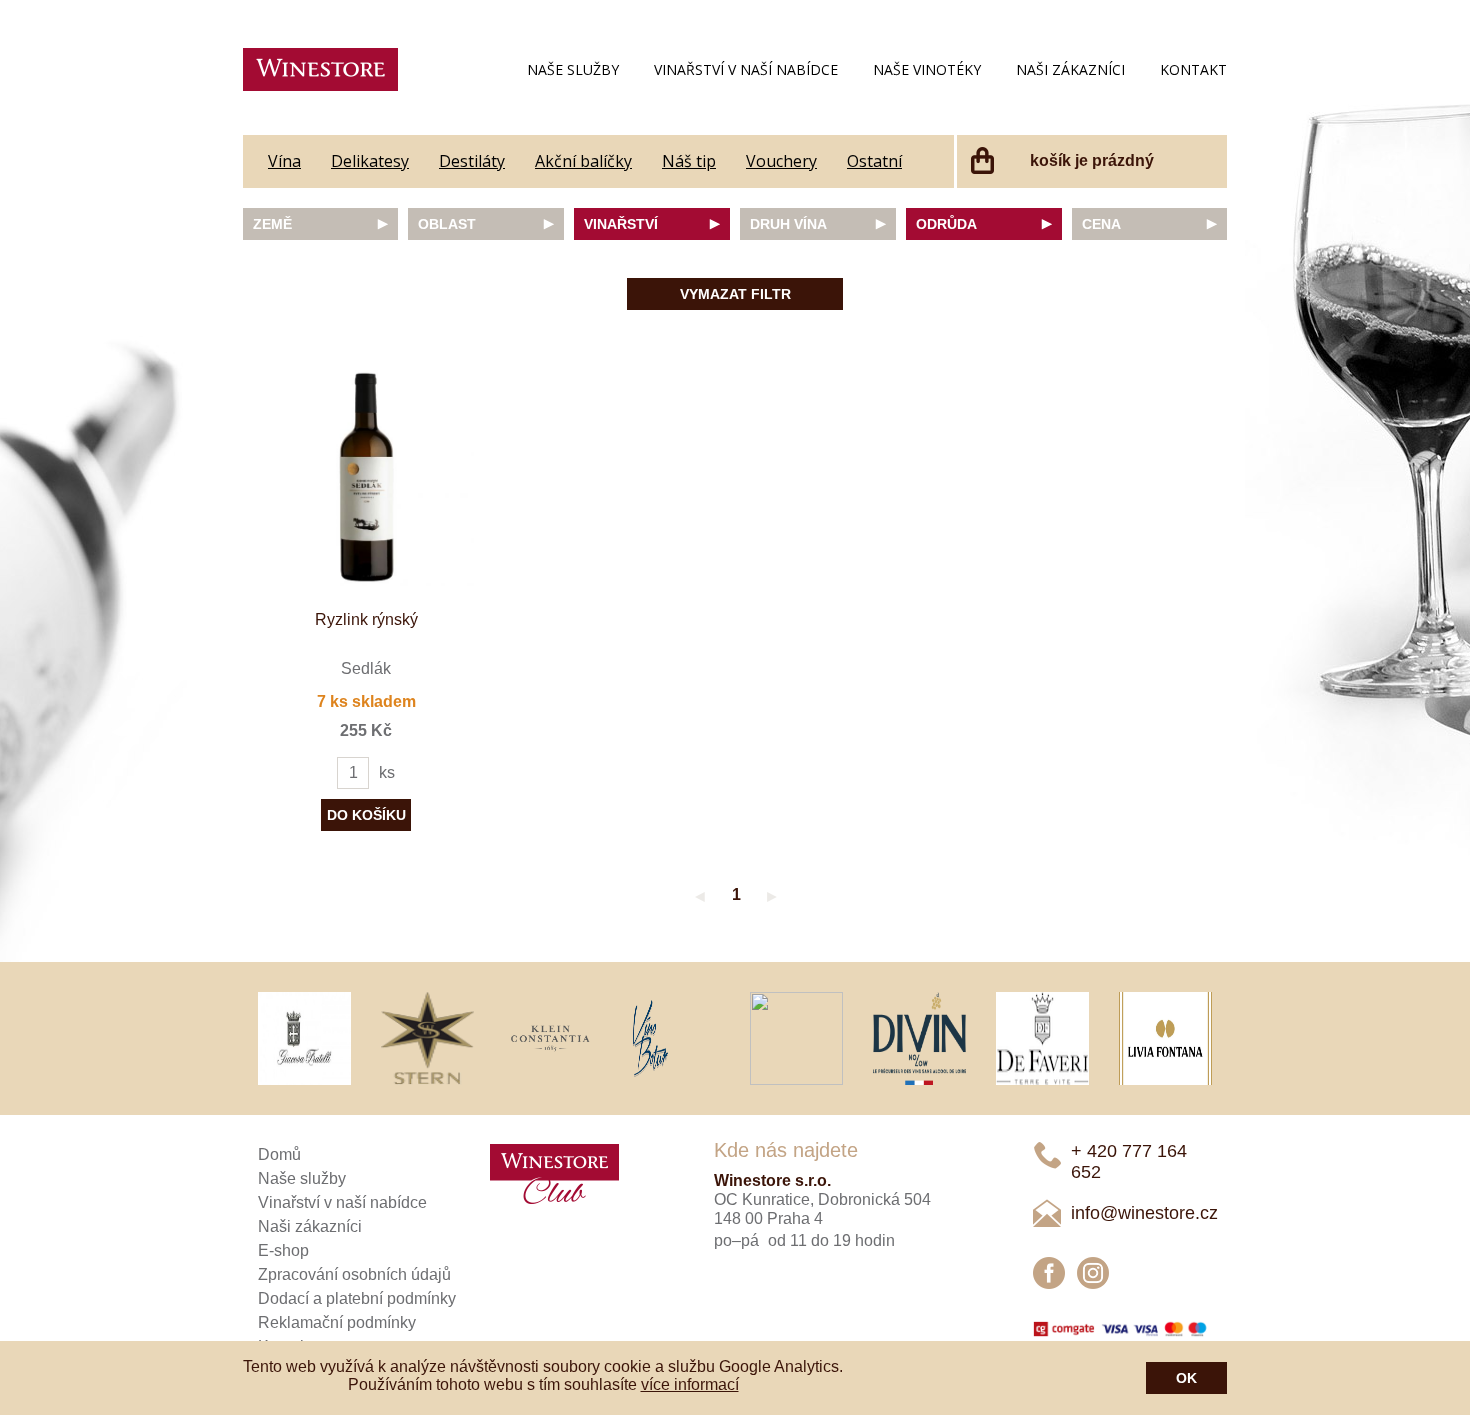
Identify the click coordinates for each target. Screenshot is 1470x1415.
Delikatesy (370, 161)
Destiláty (472, 161)
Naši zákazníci (1070, 69)
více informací (690, 1384)
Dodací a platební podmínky (357, 1298)
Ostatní (874, 161)
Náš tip (689, 161)
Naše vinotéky (927, 69)
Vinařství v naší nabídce (746, 69)
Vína (284, 161)
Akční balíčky (583, 161)
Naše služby (573, 69)
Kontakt (1193, 69)
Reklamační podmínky (337, 1322)
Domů (279, 1154)
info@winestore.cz (1144, 1213)
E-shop (283, 1250)
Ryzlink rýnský (366, 619)
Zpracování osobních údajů (354, 1274)
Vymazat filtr (735, 294)
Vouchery (781, 161)
